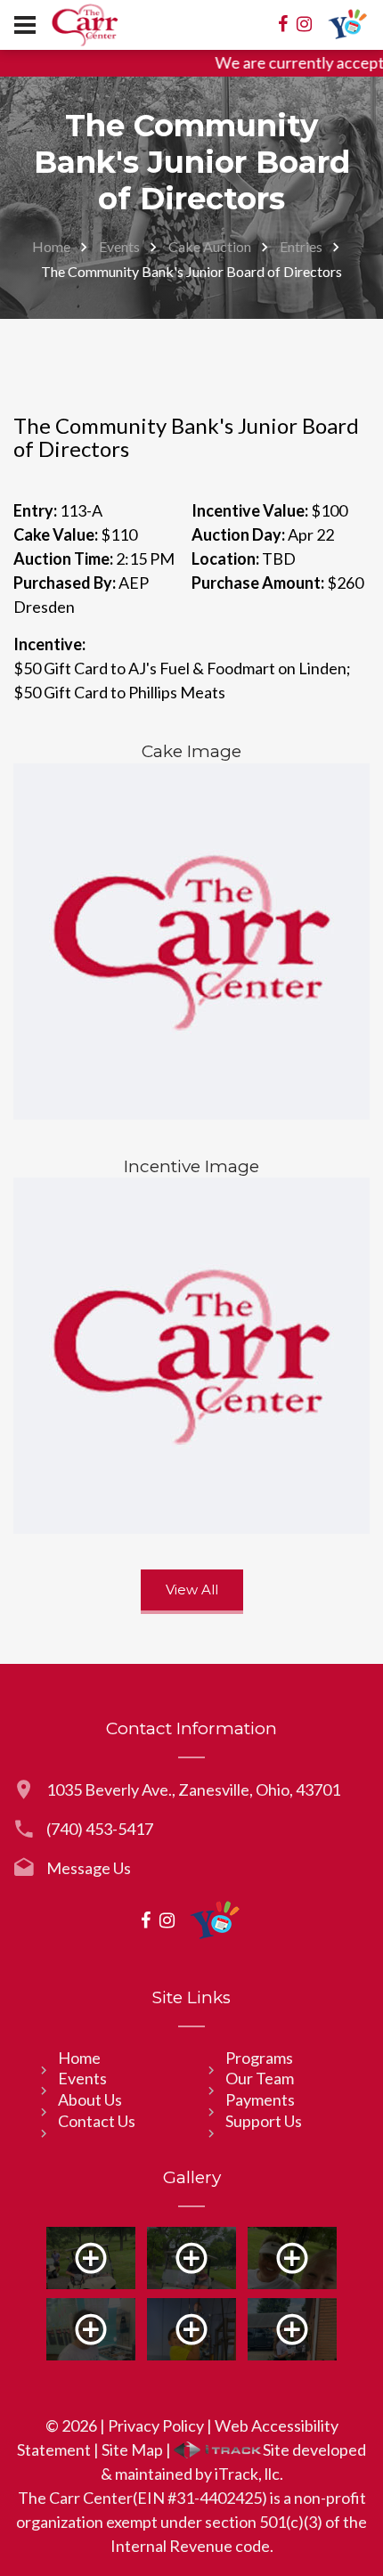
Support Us (264, 2121)
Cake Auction (210, 246)
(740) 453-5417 (100, 1829)
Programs (259, 2058)
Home (51, 246)
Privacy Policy (156, 2425)
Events (119, 246)
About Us (90, 2099)
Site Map (132, 2450)
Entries (301, 246)
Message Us (89, 1868)
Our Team (260, 2078)
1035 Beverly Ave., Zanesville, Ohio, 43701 (193, 1789)
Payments (260, 2099)
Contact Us (97, 2121)
